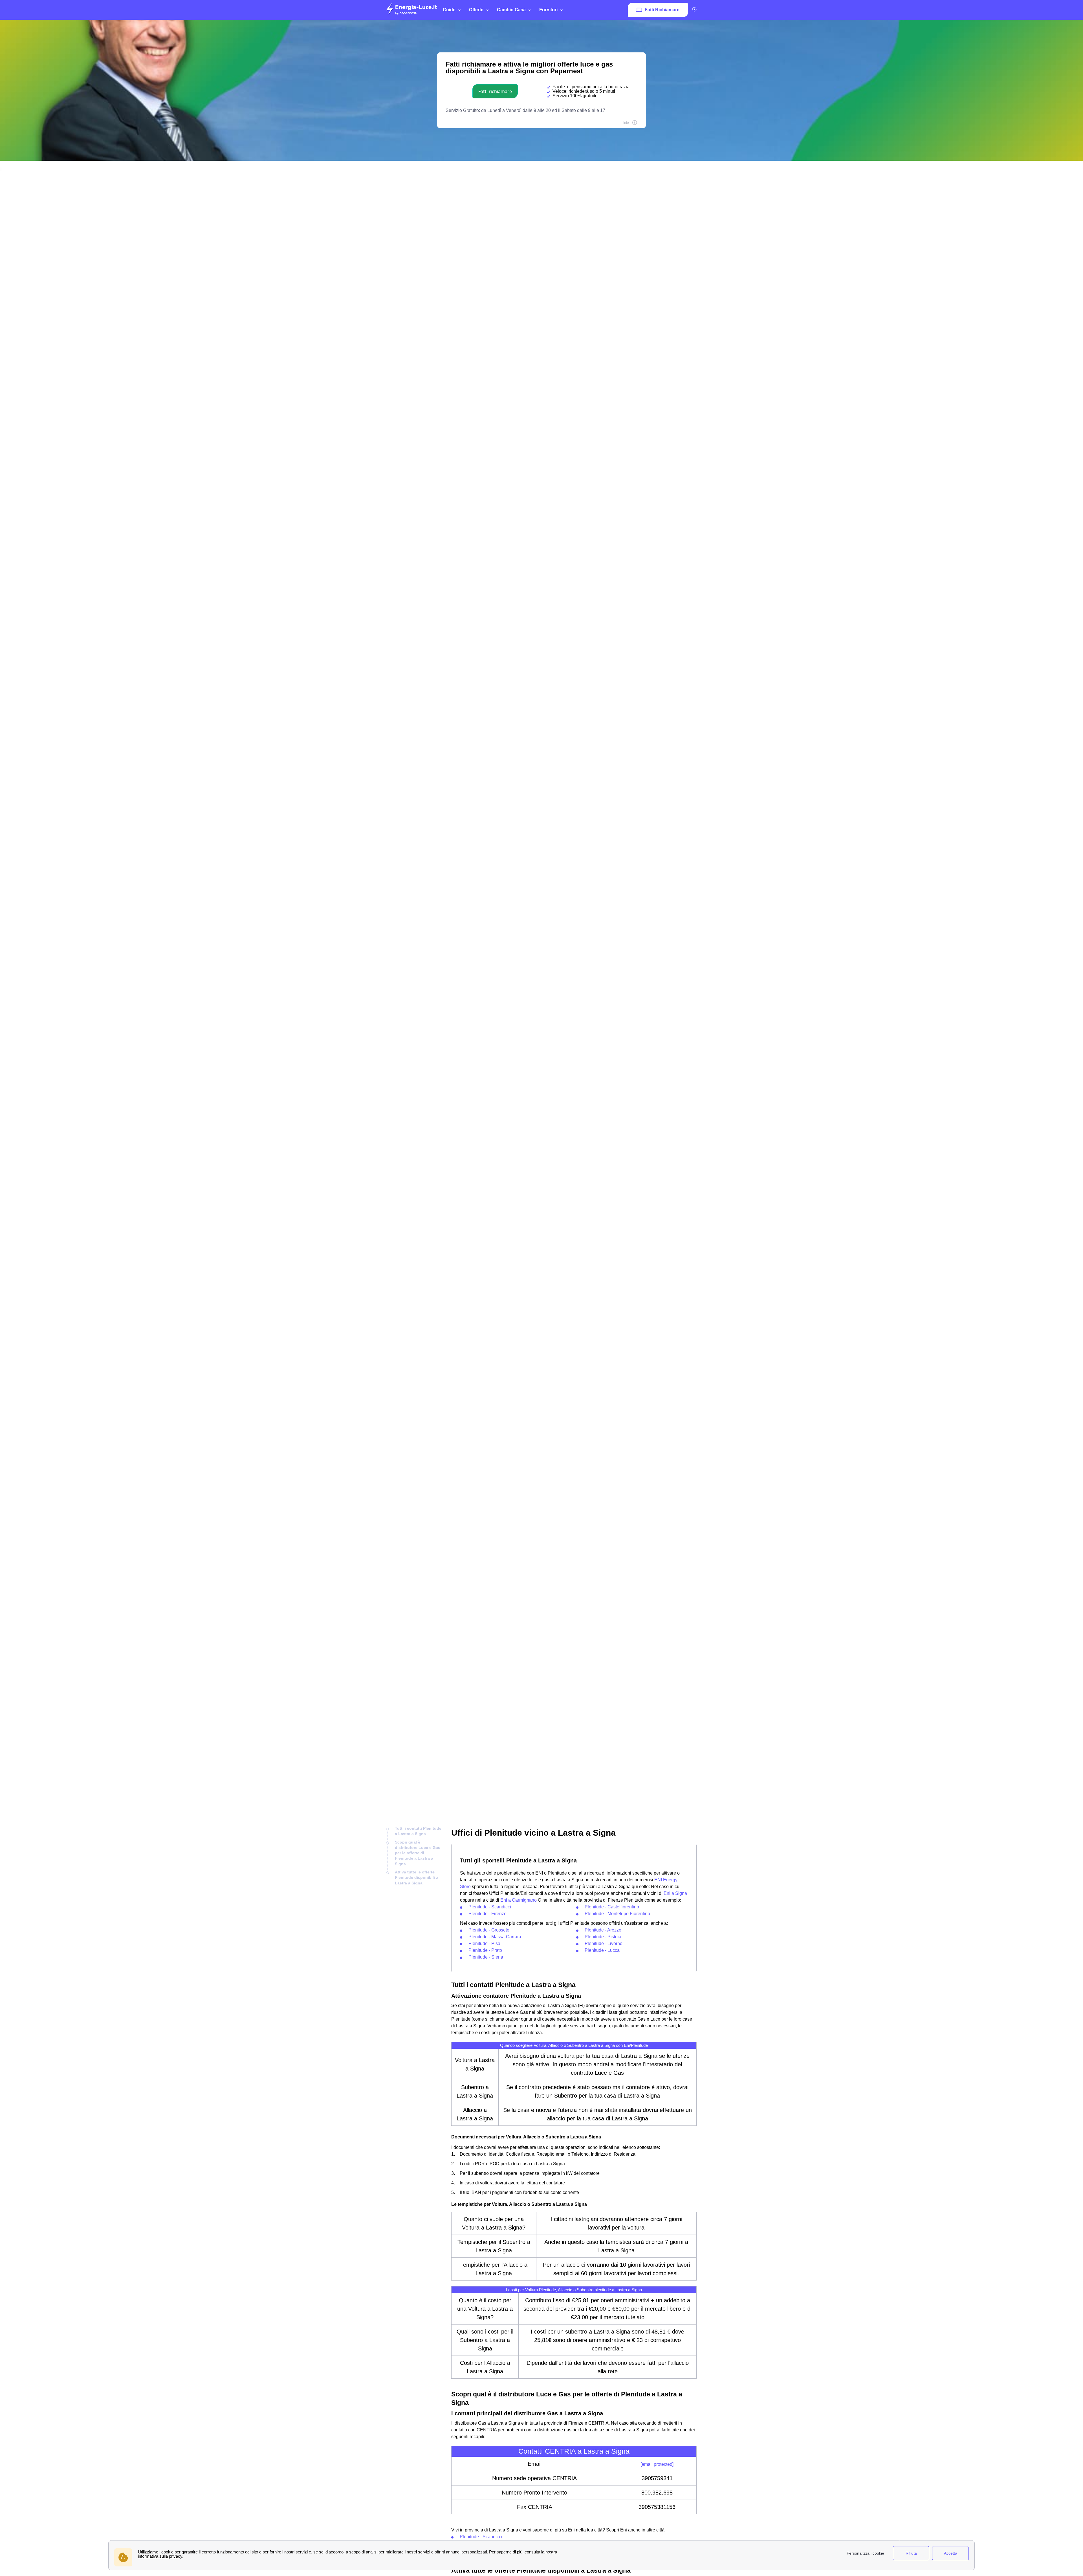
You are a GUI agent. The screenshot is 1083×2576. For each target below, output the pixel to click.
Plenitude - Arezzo (603, 1930)
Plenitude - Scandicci (490, 1907)
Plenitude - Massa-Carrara (495, 1937)
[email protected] (657, 2464)
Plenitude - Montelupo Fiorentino (617, 1914)
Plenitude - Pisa (484, 1943)
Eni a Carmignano (519, 1900)
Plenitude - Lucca (602, 1950)
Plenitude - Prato (485, 1950)
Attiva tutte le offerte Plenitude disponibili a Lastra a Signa (417, 1878)
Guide (449, 10)
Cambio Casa (511, 10)
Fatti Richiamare (662, 10)
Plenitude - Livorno (604, 1943)
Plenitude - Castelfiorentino (612, 1907)
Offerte (476, 10)
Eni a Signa (675, 1893)
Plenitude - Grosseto (489, 1930)
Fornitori (548, 10)
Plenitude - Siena (486, 1957)
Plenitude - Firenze (487, 1914)
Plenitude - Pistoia (603, 1937)
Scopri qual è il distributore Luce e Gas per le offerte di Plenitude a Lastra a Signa (418, 1853)
